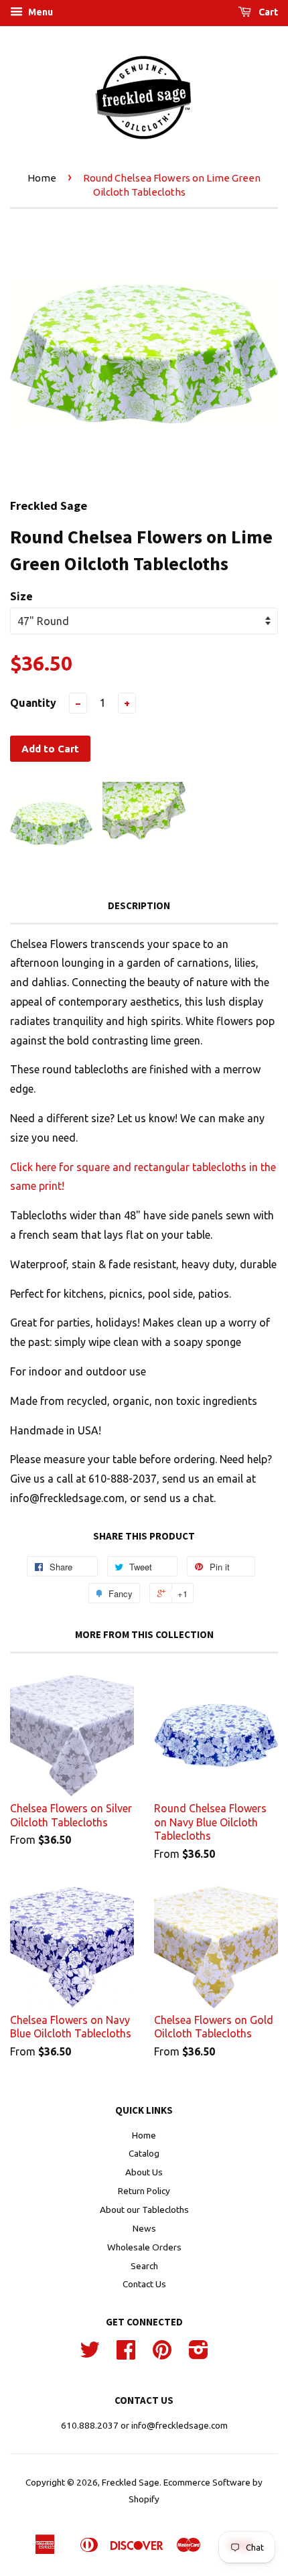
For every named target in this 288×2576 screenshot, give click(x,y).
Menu (40, 12)
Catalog (144, 2153)
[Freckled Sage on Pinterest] (162, 2354)
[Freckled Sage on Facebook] (126, 2354)
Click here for (43, 1167)
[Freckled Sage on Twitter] (90, 2354)
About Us (144, 2172)
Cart (267, 12)
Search (144, 2266)
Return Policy (144, 2191)
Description (139, 905)
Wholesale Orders (144, 2247)
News (144, 2228)
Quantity (33, 703)
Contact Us (144, 2284)
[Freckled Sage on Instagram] (199, 2354)
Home (42, 178)
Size (21, 596)
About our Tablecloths (144, 2210)
